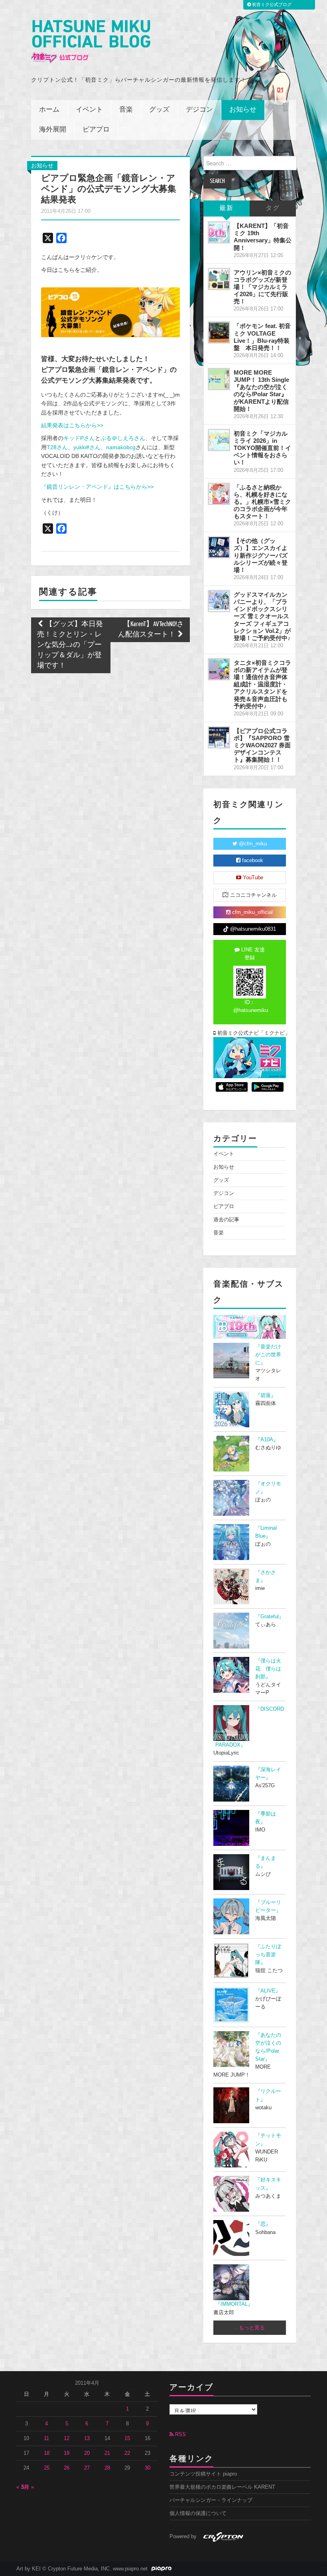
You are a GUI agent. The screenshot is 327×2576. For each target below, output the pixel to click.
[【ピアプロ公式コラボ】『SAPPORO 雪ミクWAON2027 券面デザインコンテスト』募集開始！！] (219, 737)
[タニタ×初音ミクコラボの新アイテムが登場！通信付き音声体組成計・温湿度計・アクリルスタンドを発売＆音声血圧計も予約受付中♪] (219, 669)
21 (107, 2453)
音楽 (126, 110)
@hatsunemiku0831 (252, 929)
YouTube (252, 878)
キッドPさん (79, 438)
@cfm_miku (252, 844)
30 (148, 2468)
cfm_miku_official (252, 912)
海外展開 (53, 130)
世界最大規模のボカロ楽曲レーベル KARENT (222, 2487)
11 (46, 2438)
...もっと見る (249, 2328)
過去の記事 (226, 1220)
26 (67, 2468)
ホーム (49, 110)
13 (87, 2438)
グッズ (159, 110)
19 (67, 2453)
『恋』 (263, 2224)
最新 (227, 208)
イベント (89, 110)
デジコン (199, 110)
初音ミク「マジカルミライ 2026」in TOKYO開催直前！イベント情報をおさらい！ (262, 448)
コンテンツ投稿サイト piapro (203, 2474)
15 (127, 2438)
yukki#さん (87, 447)
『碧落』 (266, 1395)
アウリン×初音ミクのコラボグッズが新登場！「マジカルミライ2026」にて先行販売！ (262, 287)
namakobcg (121, 447)
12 (67, 2438)
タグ (273, 208)
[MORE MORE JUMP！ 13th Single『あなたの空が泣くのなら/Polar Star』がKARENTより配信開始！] (219, 379)
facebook (252, 861)
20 (87, 2453)
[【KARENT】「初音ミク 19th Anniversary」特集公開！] (219, 232)
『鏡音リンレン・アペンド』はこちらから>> (97, 487)
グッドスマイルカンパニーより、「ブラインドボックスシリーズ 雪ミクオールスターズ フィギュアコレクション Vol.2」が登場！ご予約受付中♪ (262, 616)
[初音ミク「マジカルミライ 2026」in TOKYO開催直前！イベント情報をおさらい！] (219, 440)
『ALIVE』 (268, 1991)
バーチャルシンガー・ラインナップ (211, 2500)
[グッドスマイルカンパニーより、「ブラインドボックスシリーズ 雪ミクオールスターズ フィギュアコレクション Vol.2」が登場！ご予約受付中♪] (219, 601)
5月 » (28, 2487)
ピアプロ (96, 130)
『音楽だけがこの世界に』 (268, 1355)
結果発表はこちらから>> (72, 425)
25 (47, 2468)
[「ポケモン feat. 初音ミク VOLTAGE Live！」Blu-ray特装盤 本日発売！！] (219, 332)
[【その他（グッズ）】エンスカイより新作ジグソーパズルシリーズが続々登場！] (219, 547)
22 (127, 2453)
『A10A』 (267, 1440)
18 (47, 2453)
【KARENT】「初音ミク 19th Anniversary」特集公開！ (263, 237)
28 (107, 2468)
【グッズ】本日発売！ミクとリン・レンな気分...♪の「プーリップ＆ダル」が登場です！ (70, 645)
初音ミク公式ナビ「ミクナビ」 (251, 1033)
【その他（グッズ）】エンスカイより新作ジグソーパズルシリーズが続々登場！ (261, 555)
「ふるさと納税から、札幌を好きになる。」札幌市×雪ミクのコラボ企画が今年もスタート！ (262, 502)
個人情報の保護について (198, 2513)
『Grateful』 (270, 1617)
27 (87, 2468)
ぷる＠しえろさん (123, 438)
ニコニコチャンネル (253, 895)
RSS (180, 2435)
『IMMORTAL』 (234, 2304)
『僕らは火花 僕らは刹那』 (268, 1669)
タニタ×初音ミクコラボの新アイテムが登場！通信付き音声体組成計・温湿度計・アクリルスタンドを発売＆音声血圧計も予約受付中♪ (262, 684)
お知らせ (243, 110)
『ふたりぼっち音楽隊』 (268, 1955)
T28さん (57, 447)
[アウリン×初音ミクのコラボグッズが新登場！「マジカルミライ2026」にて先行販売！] (219, 279)
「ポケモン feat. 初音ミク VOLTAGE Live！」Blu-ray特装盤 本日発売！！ (262, 337)
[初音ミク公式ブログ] (91, 42)
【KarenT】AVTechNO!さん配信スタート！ (151, 630)
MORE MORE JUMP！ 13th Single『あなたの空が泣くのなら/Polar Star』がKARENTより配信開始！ (261, 391)
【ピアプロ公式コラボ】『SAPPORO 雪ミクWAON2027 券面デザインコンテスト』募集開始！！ (262, 745)
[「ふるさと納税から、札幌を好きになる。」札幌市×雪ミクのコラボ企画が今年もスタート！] (219, 494)
